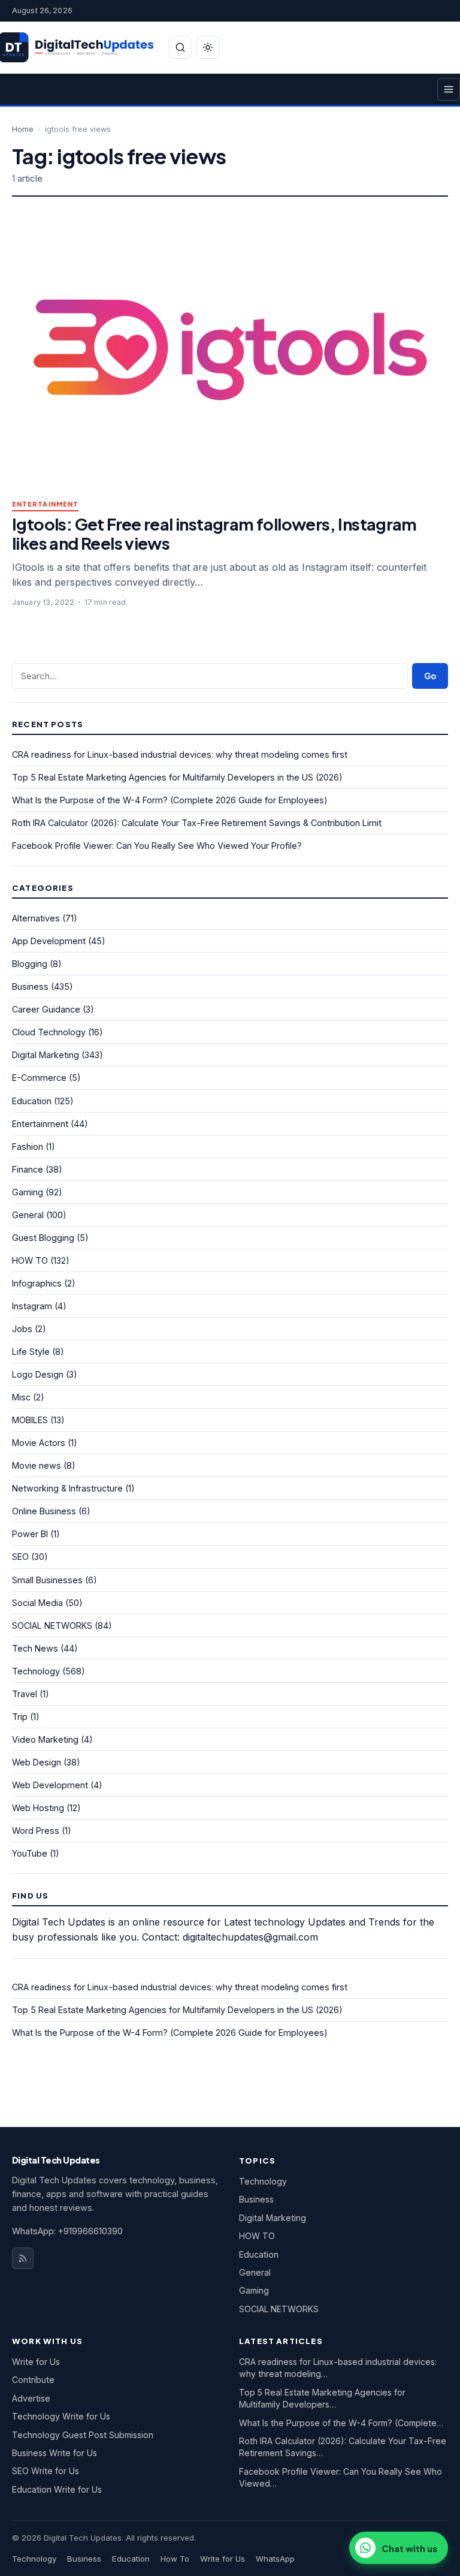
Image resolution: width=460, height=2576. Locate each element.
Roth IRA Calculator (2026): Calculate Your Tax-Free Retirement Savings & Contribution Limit (197, 823)
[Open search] (180, 47)
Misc (21, 1397)
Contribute (33, 2380)
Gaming (28, 1192)
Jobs (22, 1329)
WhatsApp (275, 2559)
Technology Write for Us (61, 2416)
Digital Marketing (46, 1055)
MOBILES (30, 1420)
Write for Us (36, 2362)
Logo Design (38, 1374)
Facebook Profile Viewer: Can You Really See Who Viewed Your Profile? (157, 846)
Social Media (37, 1603)
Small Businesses (47, 1580)
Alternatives (36, 918)
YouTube (30, 1853)
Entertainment (45, 504)
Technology (36, 1671)
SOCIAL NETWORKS (52, 1626)
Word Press (36, 1831)
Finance (28, 1169)
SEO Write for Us (46, 2471)
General (28, 1215)
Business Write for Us (55, 2453)
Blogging (30, 964)
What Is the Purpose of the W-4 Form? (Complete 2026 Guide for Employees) (170, 800)
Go (430, 676)
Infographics (37, 1283)
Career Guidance (46, 1009)
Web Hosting (38, 1808)
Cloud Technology (49, 1032)
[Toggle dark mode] (208, 47)
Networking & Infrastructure (67, 1488)
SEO (20, 1557)
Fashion (28, 1147)
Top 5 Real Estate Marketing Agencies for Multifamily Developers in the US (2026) (177, 777)
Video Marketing (45, 1739)
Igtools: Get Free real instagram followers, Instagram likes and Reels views (214, 533)
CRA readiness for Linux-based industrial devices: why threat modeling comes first (180, 754)
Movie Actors (39, 1443)
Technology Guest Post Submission (83, 2435)
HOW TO (30, 1260)
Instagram (32, 1306)
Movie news (37, 1465)
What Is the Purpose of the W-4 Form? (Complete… (341, 2423)
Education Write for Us (57, 2489)
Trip (20, 1717)
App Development (49, 941)
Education (32, 1101)
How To (175, 2559)
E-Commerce (39, 1078)
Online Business (44, 1511)
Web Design (37, 1762)
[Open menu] (449, 89)
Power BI (30, 1534)
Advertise (31, 2398)
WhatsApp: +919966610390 (67, 2231)
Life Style (31, 1352)
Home (23, 129)
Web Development (50, 1785)
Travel (25, 1694)
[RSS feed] (23, 2258)
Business (30, 986)
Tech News (35, 1648)
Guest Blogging (43, 1238)
